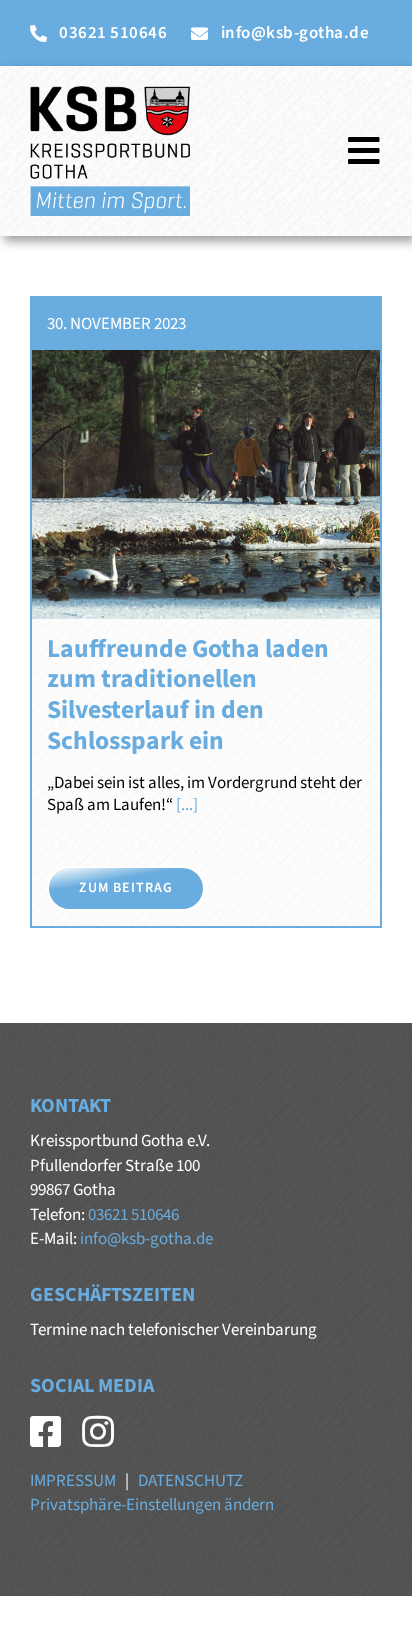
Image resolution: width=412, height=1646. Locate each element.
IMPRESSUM (73, 1481)
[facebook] (46, 1432)
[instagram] (98, 1432)
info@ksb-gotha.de (146, 1239)
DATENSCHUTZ (190, 1481)
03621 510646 (133, 1215)
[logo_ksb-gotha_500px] (110, 94)
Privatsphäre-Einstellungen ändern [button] (152, 1505)
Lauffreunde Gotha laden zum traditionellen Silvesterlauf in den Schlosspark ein (188, 695)
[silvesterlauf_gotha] (206, 358)
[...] (185, 805)
